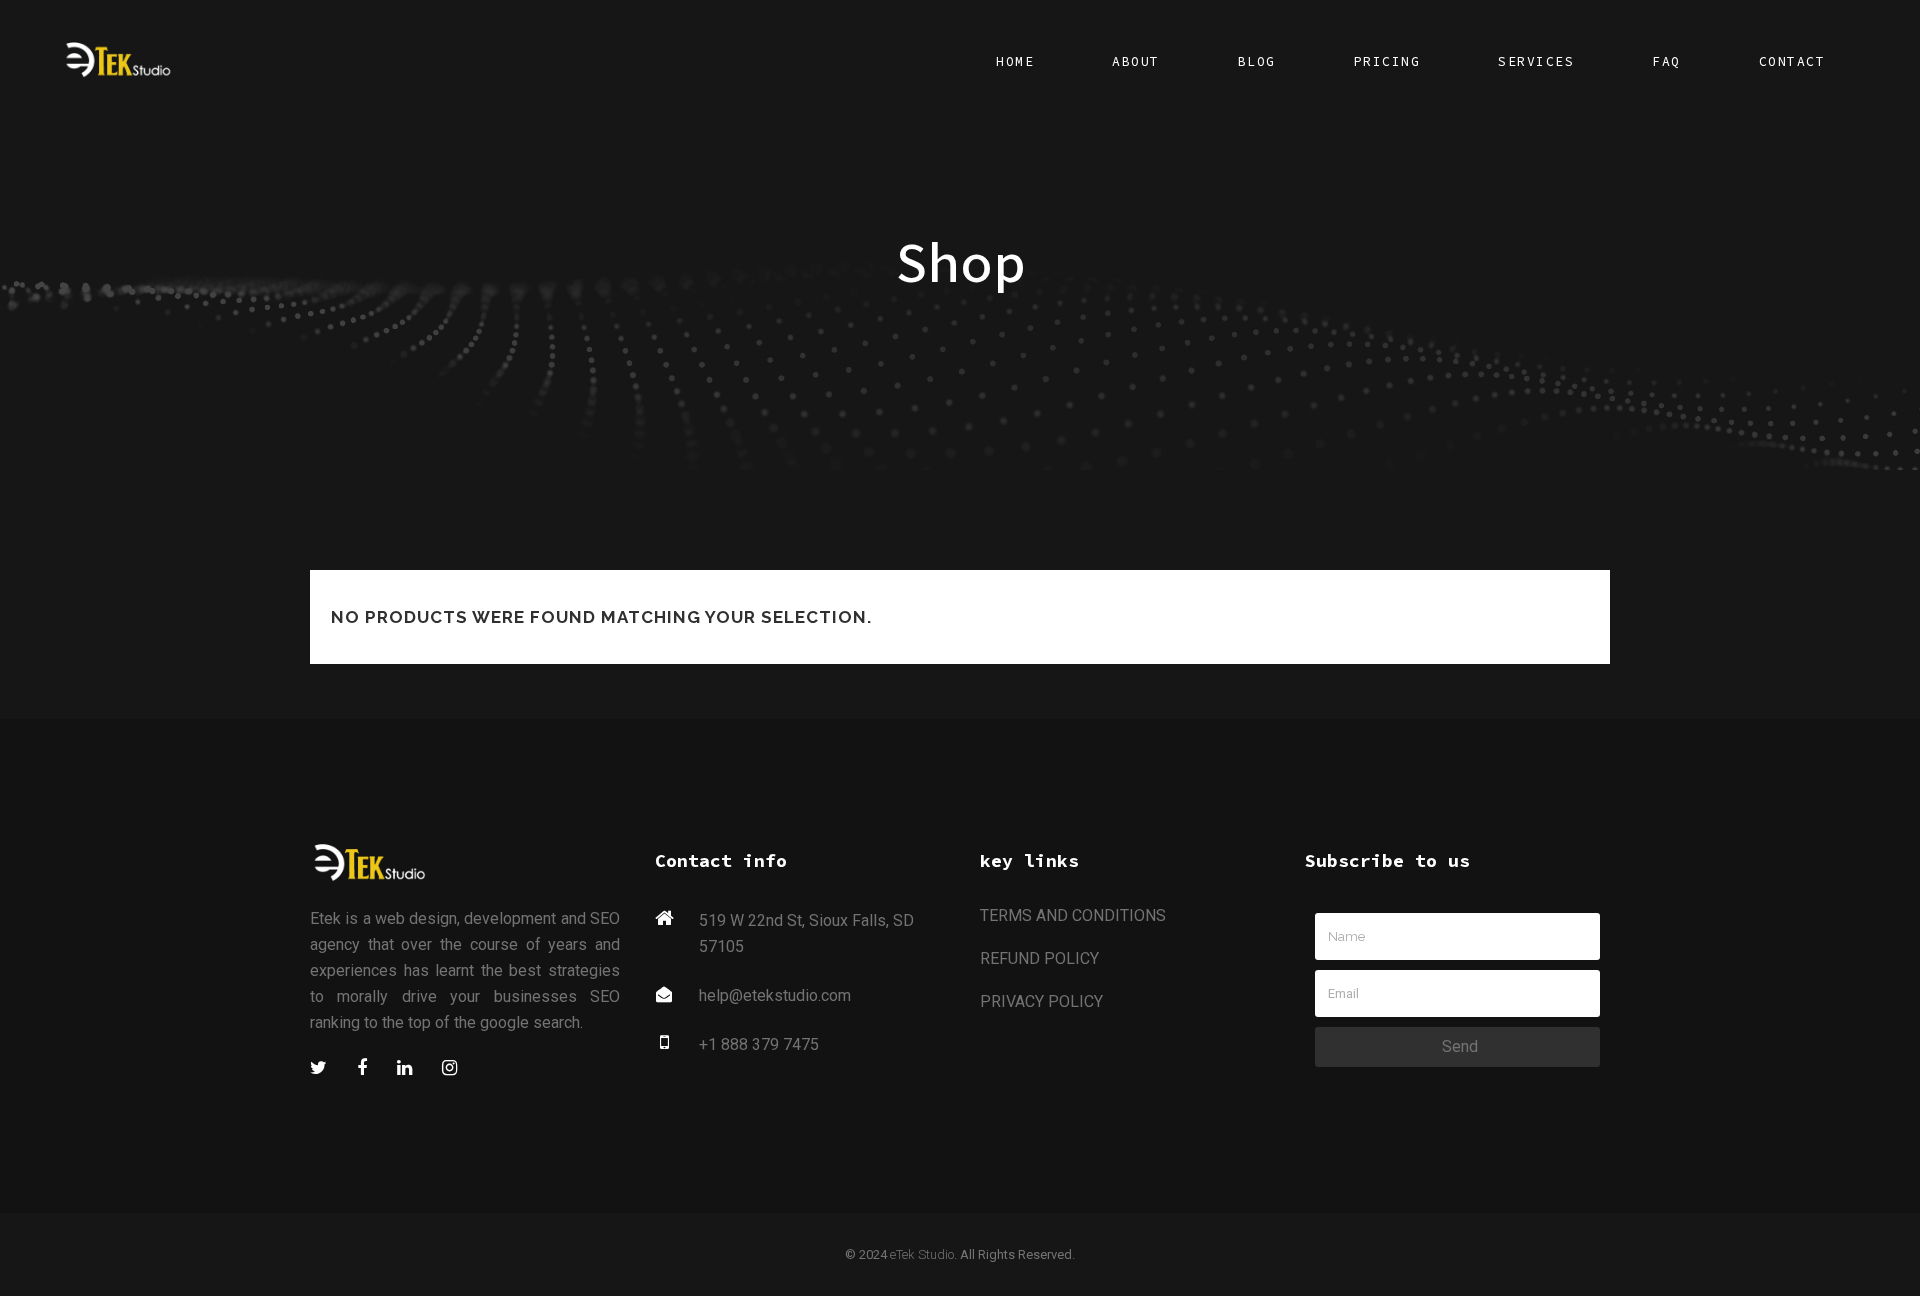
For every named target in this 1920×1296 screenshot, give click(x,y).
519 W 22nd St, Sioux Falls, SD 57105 (806, 933)
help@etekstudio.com (775, 995)
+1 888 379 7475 (759, 1044)
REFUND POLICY (1039, 958)
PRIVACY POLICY (1041, 1001)
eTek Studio (922, 1254)
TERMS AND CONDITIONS (1073, 915)
